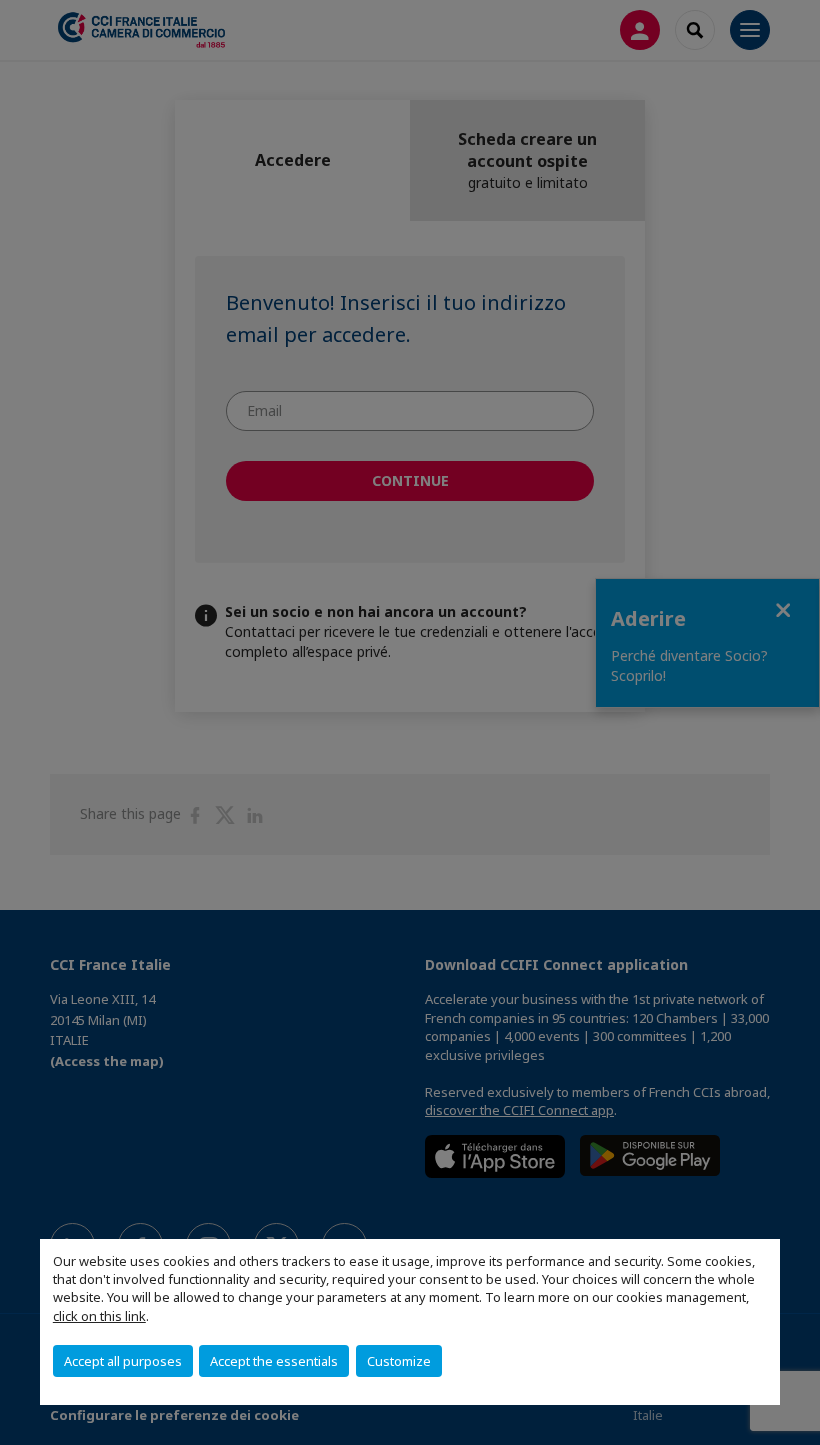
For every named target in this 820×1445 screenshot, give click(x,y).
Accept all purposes (123, 1361)
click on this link (99, 1316)
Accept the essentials (274, 1361)
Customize (399, 1361)
